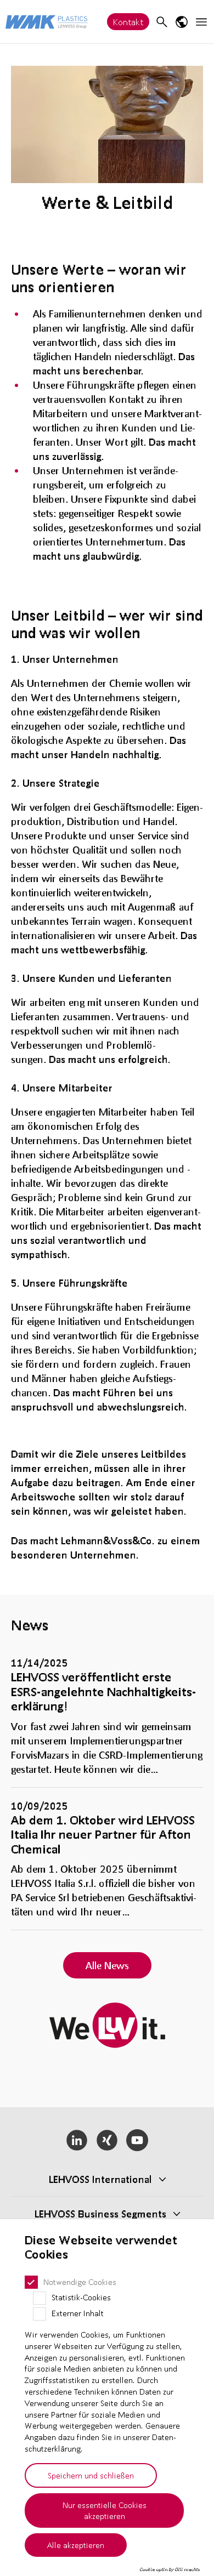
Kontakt (128, 22)
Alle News (107, 1965)
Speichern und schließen (91, 2475)
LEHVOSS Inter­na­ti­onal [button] (100, 2179)
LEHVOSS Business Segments (100, 2214)
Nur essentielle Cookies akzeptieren (105, 2510)
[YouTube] (137, 2140)
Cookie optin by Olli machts (170, 2569)
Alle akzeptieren (76, 2545)
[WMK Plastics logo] (47, 22)
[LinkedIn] (77, 2140)
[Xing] (107, 2140)
